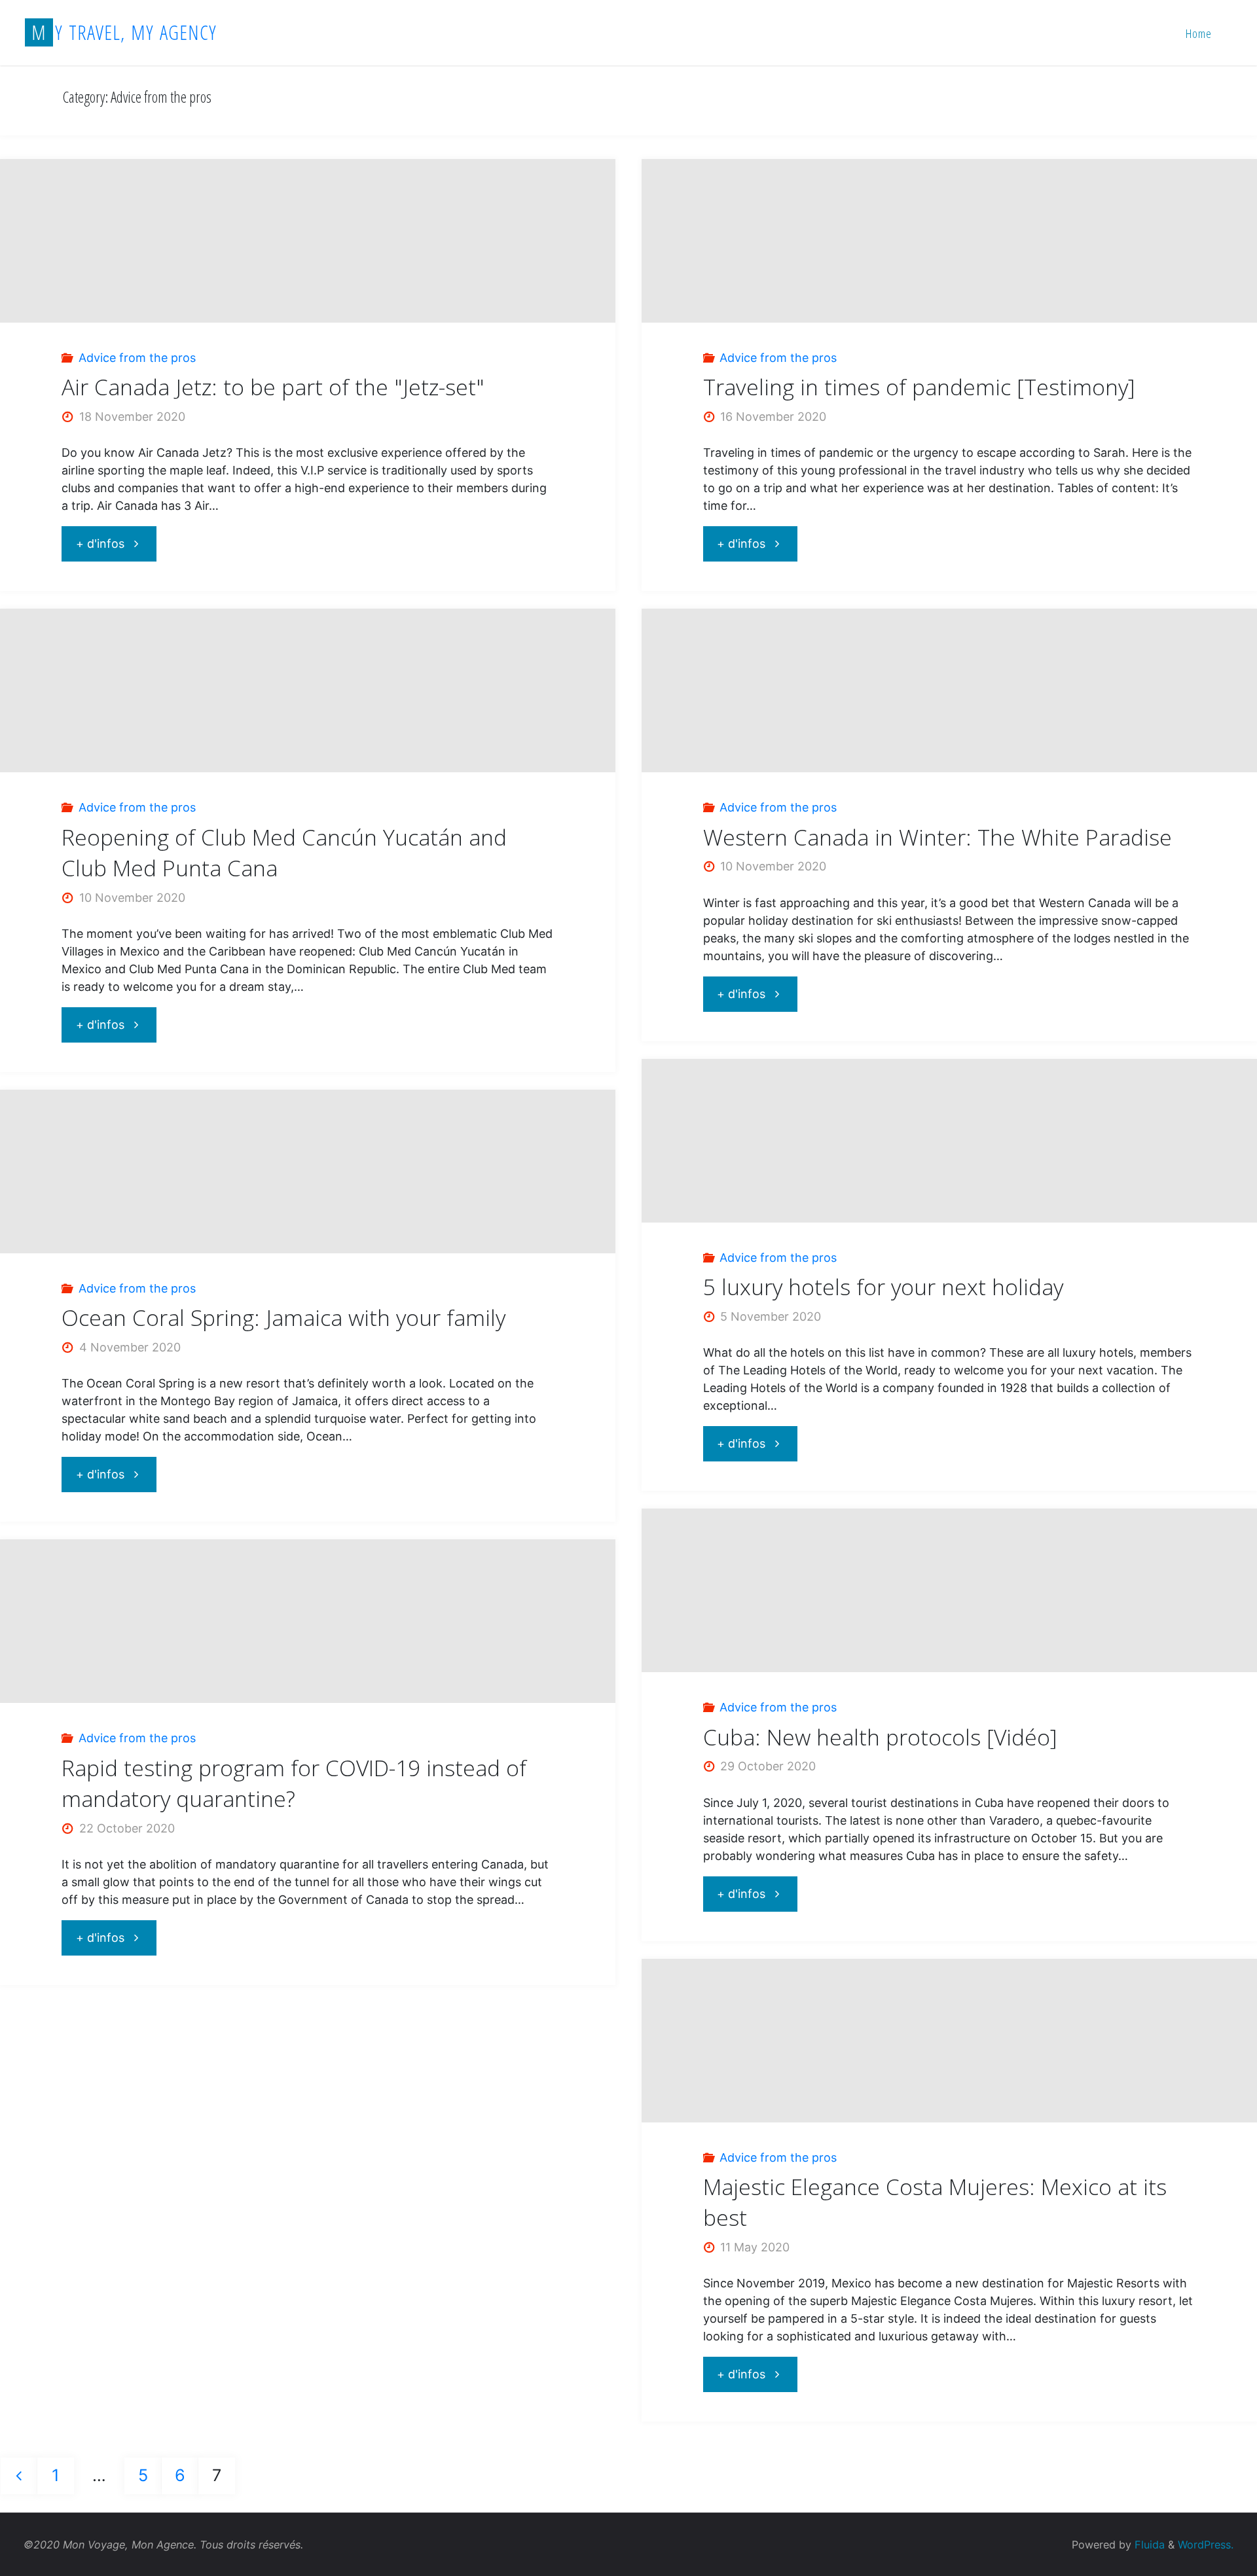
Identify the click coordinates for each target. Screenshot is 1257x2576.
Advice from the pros (137, 358)
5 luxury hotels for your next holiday (883, 1287)
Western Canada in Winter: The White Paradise (938, 837)
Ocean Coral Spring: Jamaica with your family (283, 1317)
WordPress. (1206, 2545)
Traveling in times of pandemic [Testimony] (919, 387)
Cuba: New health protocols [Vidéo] (880, 1737)
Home (1199, 33)
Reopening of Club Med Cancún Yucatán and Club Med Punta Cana (284, 852)
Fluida (1148, 2545)
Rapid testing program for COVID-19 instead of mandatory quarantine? (294, 1783)
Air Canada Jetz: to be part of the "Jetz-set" (273, 387)
